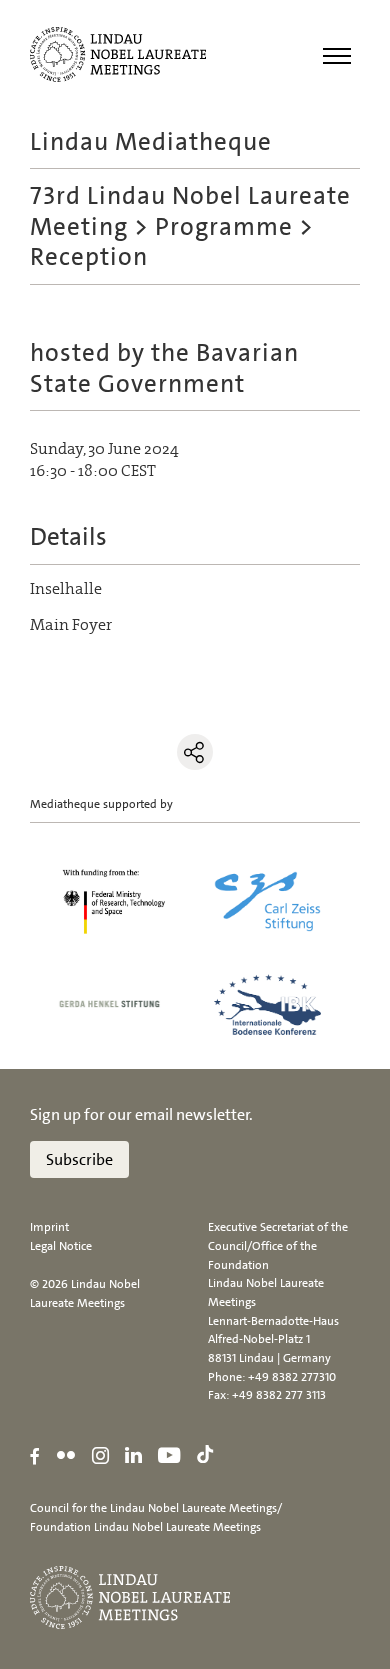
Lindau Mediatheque (151, 141)
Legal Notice (61, 1246)
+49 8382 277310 (292, 1377)
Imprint (49, 1227)
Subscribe (79, 1159)
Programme (224, 226)
